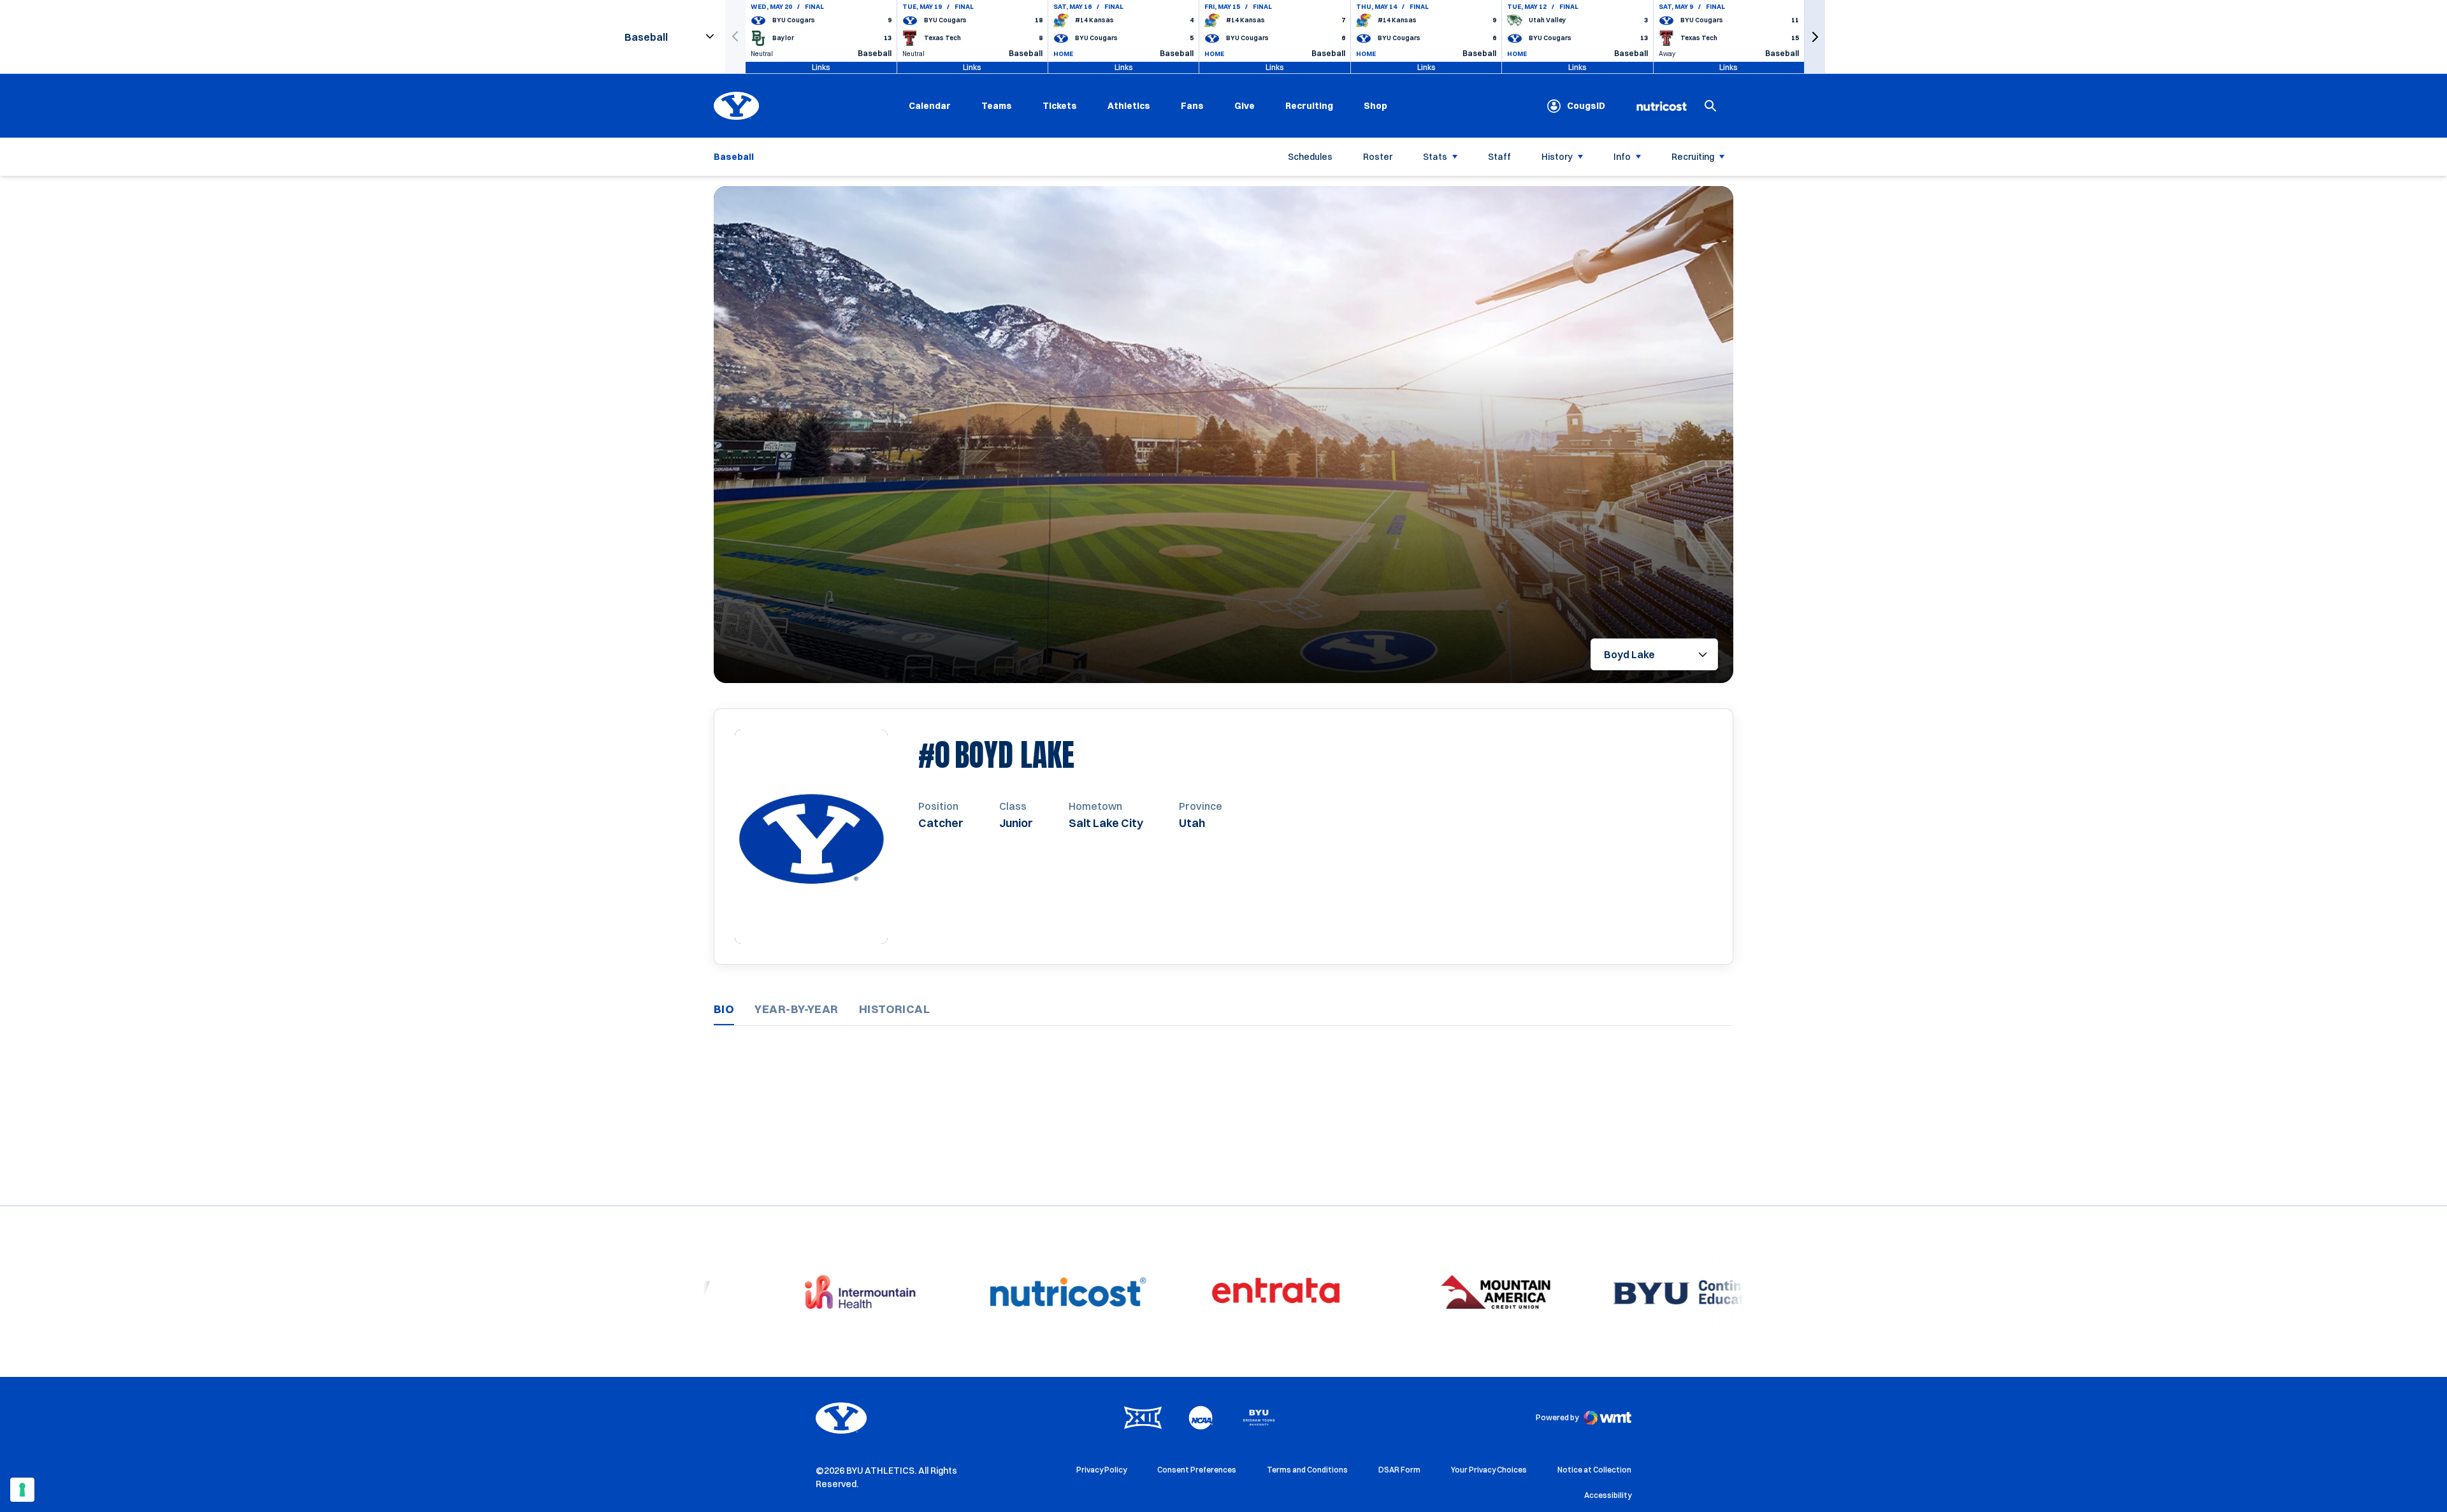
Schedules (1310, 157)
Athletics (1129, 106)
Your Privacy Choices (1489, 1470)
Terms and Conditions (1307, 1470)
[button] (1815, 37)
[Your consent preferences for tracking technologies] (22, 1490)
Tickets (1060, 106)
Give (1245, 106)
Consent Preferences (1197, 1470)
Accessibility (1608, 1495)
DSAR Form (1399, 1470)
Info (1622, 157)
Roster (1378, 157)
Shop (1375, 105)
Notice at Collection (1594, 1470)
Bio (724, 1009)
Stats (1435, 157)
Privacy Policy (1101, 1470)
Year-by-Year (796, 1009)
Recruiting (1309, 106)
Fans (1192, 106)
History (1557, 157)
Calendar (930, 106)
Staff (1499, 157)
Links (821, 67)
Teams (997, 106)
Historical (895, 1009)
